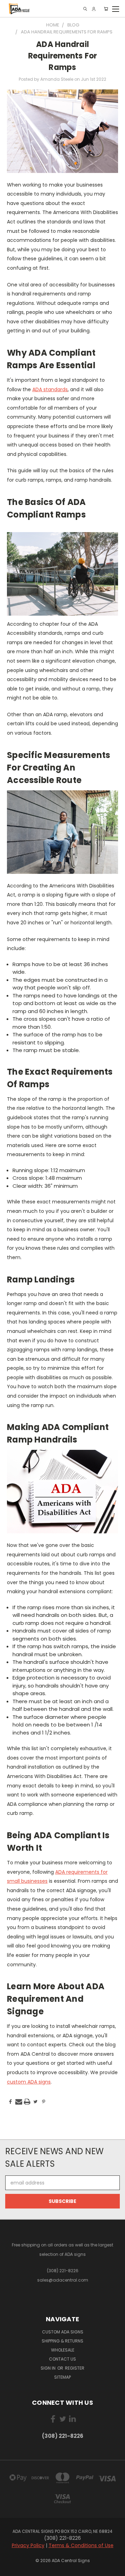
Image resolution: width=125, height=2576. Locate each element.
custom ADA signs (29, 2082)
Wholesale (63, 2350)
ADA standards (50, 389)
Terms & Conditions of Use (81, 2545)
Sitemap (62, 2377)
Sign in (49, 2368)
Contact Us (62, 2359)
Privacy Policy (28, 2545)
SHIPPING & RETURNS (62, 2341)
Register (75, 2368)
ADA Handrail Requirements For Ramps (63, 56)
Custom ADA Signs (63, 2332)
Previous (11, 2569)
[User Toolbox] (94, 9)
